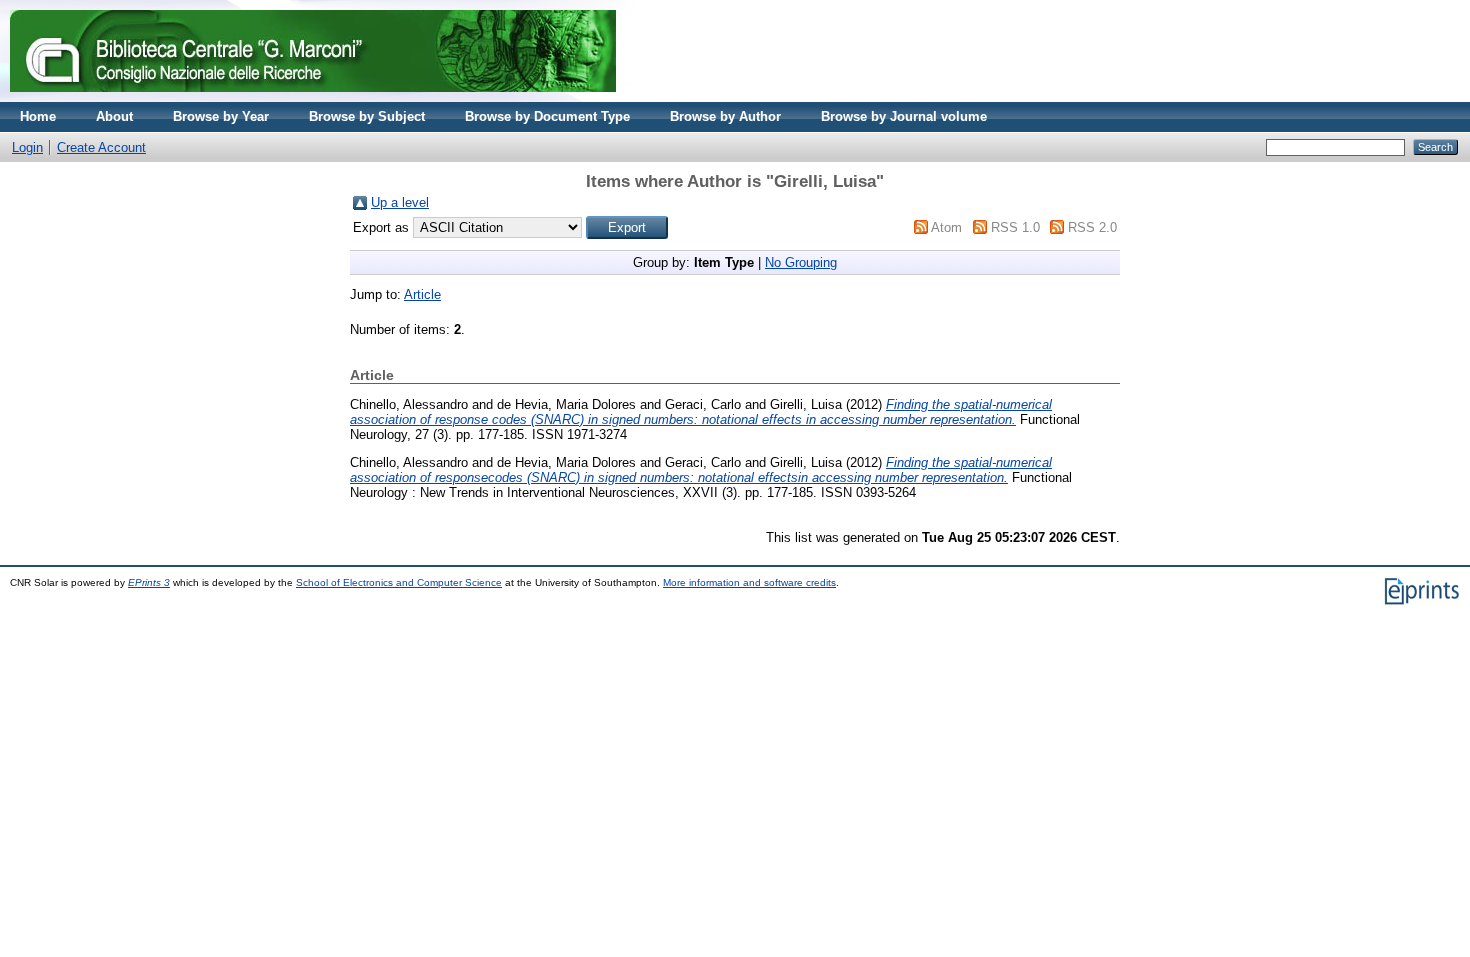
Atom (946, 227)
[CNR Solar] (313, 97)
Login (27, 147)
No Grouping (801, 262)
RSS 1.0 (1015, 227)
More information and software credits (749, 582)
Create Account (101, 147)
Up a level (400, 202)
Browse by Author (725, 116)
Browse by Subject (367, 116)
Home (38, 116)
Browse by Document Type (547, 116)
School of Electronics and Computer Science (399, 582)
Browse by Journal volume (904, 116)
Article (422, 294)
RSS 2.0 (1092, 227)
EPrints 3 (149, 582)
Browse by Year (221, 116)
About (114, 116)
